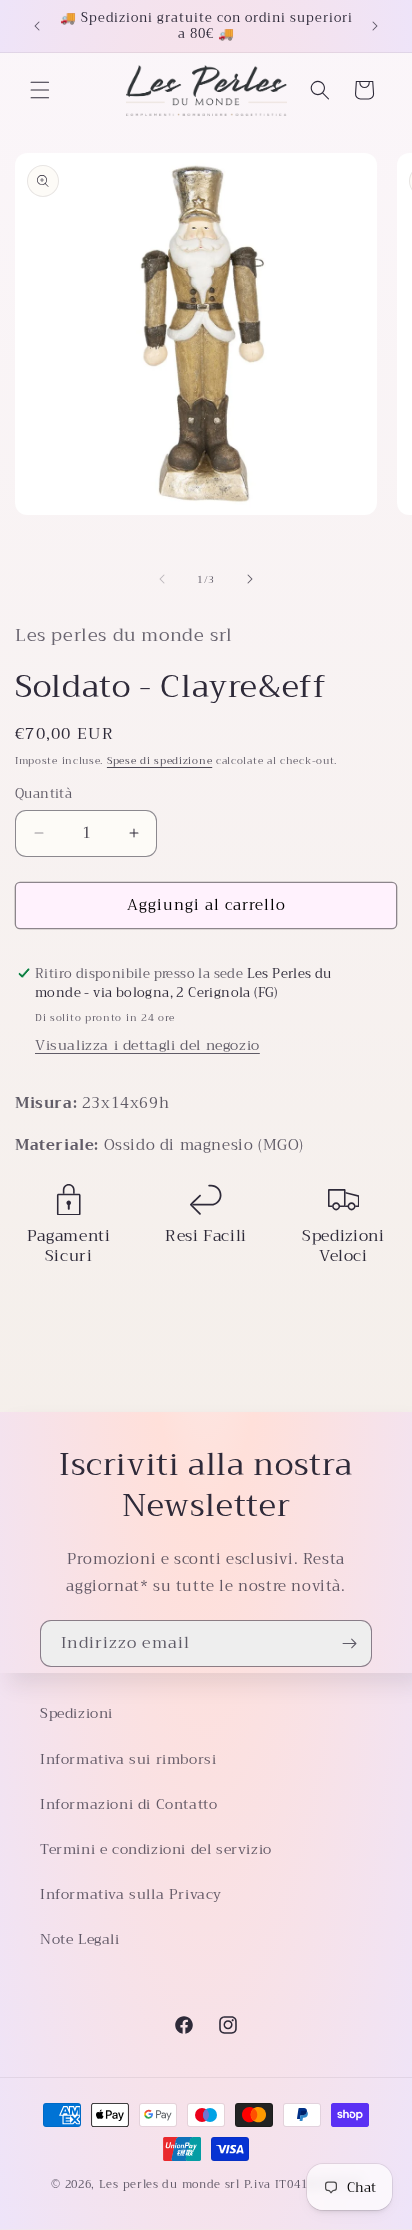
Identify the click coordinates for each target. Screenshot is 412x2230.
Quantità (43, 794)
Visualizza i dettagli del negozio (147, 1045)
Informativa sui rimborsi (128, 1759)
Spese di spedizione (159, 760)
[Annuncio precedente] (37, 26)
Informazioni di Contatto (128, 1804)
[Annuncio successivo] (375, 26)
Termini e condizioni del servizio (156, 1849)
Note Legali (80, 1939)
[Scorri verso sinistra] (162, 579)
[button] (40, 90)
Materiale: (59, 1145)
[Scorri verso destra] (250, 579)
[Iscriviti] (349, 1643)
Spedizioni (76, 1713)
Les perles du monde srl (169, 2184)
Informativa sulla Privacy (131, 1894)
